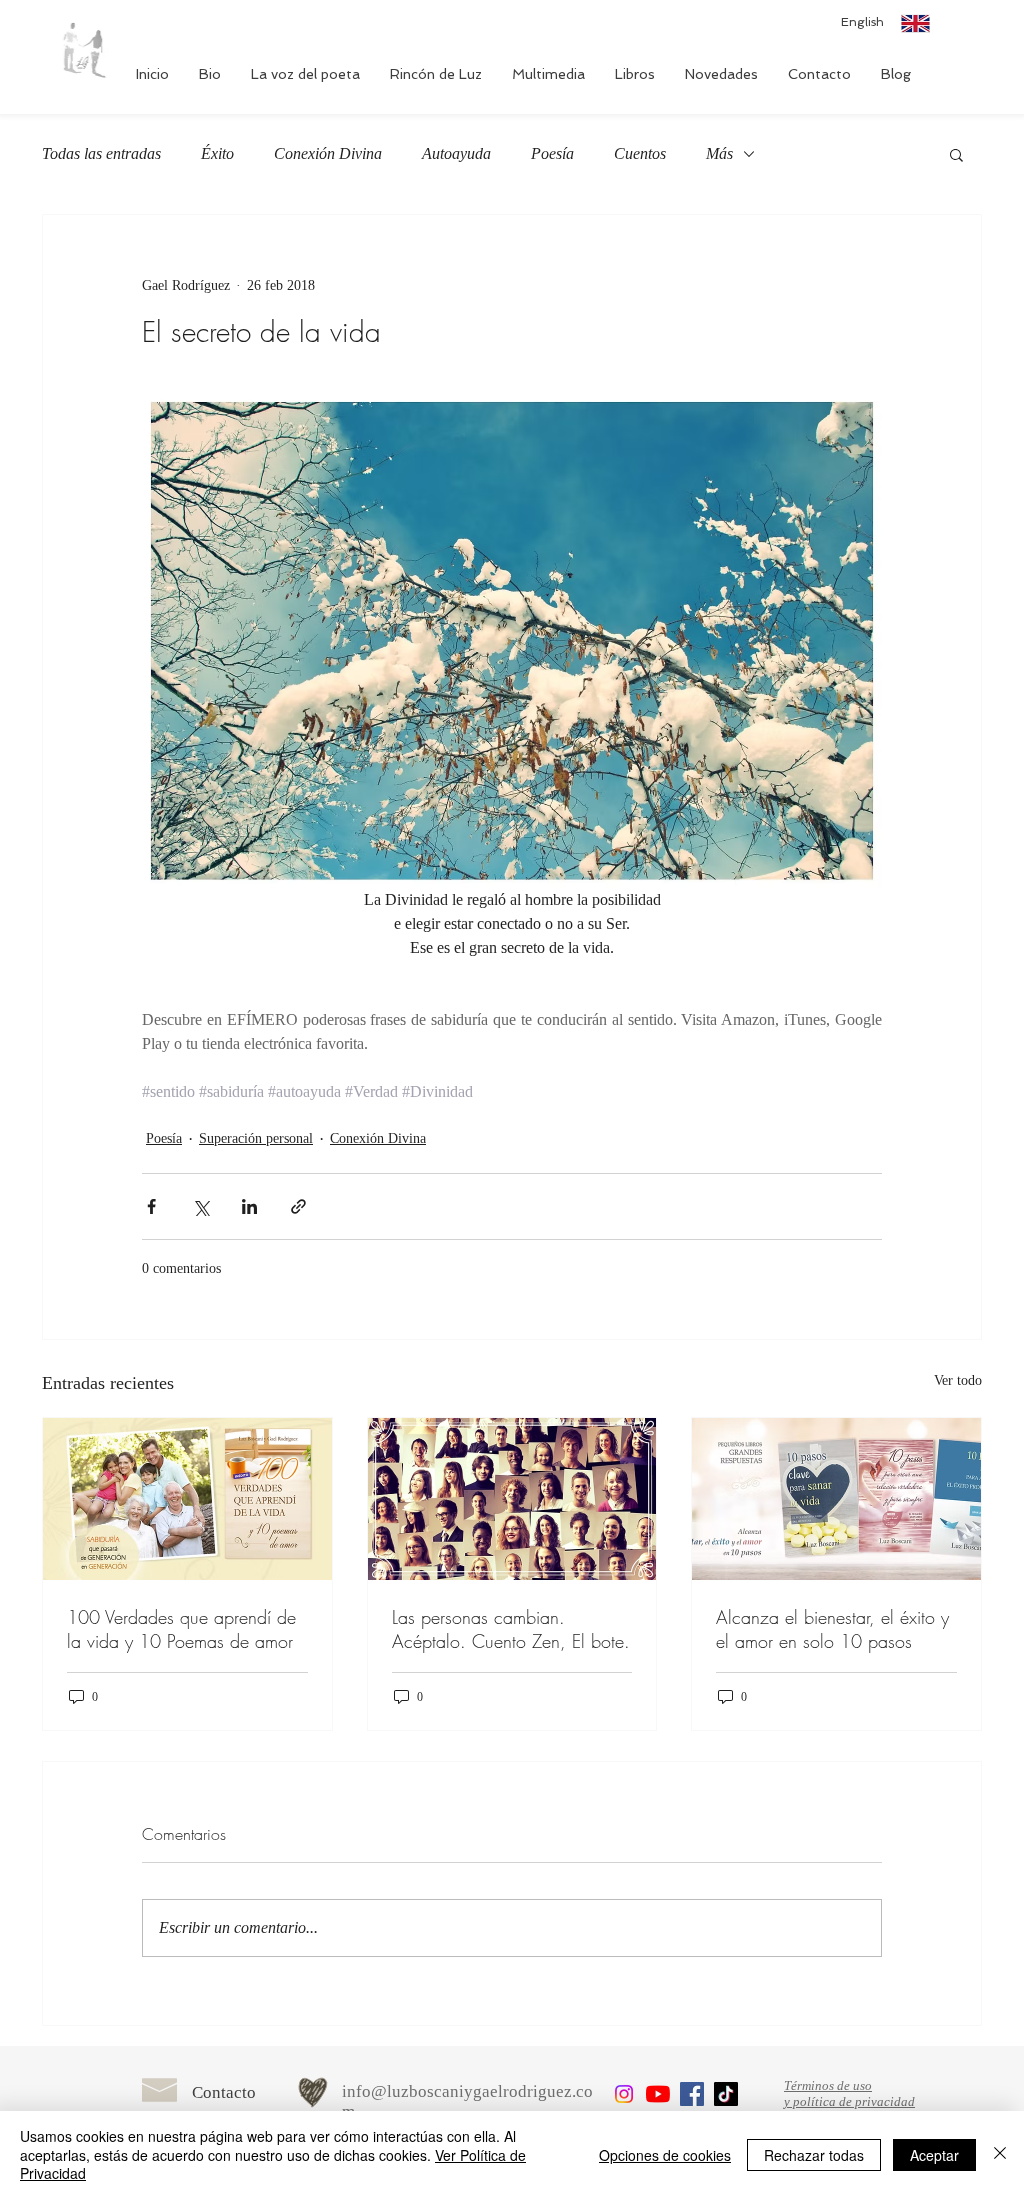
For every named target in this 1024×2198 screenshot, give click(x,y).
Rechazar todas (814, 2155)
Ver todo (958, 1380)
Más (719, 153)
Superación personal (256, 1138)
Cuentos (640, 153)
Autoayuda (456, 153)
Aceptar (934, 2155)
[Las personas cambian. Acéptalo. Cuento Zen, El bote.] (512, 1499)
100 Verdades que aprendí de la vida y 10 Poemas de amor (181, 1629)
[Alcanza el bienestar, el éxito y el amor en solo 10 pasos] (836, 1499)
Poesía (552, 153)
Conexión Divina (328, 153)
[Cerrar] (1000, 2154)
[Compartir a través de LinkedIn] (249, 1206)
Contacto (224, 2092)
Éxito (217, 153)
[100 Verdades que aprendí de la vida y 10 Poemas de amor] (187, 1499)
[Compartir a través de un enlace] (298, 1206)
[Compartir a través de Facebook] (151, 1206)
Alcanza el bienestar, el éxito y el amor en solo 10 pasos (832, 1629)
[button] (956, 154)
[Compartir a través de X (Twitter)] (200, 1206)
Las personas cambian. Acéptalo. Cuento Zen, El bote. (511, 1629)
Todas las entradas (101, 153)
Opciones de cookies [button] (665, 2155)
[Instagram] (624, 2094)
